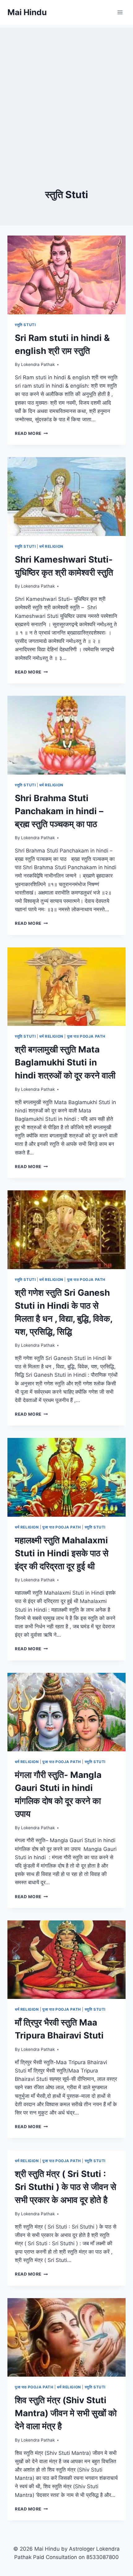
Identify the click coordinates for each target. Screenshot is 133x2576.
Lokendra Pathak (38, 364)
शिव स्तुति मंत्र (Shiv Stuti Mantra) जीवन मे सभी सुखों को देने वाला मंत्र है (66, 2413)
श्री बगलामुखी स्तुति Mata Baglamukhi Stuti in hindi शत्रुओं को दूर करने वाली (65, 1062)
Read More (31, 433)
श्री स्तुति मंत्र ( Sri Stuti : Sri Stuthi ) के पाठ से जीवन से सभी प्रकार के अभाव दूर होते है (66, 2187)
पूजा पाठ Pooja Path (86, 1036)
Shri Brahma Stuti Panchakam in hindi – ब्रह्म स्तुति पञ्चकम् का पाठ (59, 811)
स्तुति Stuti (25, 325)
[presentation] (66, 275)
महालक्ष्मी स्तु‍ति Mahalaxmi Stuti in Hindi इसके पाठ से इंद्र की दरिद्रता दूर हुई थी (62, 1553)
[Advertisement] (66, 94)
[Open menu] (120, 12)
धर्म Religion (51, 546)
